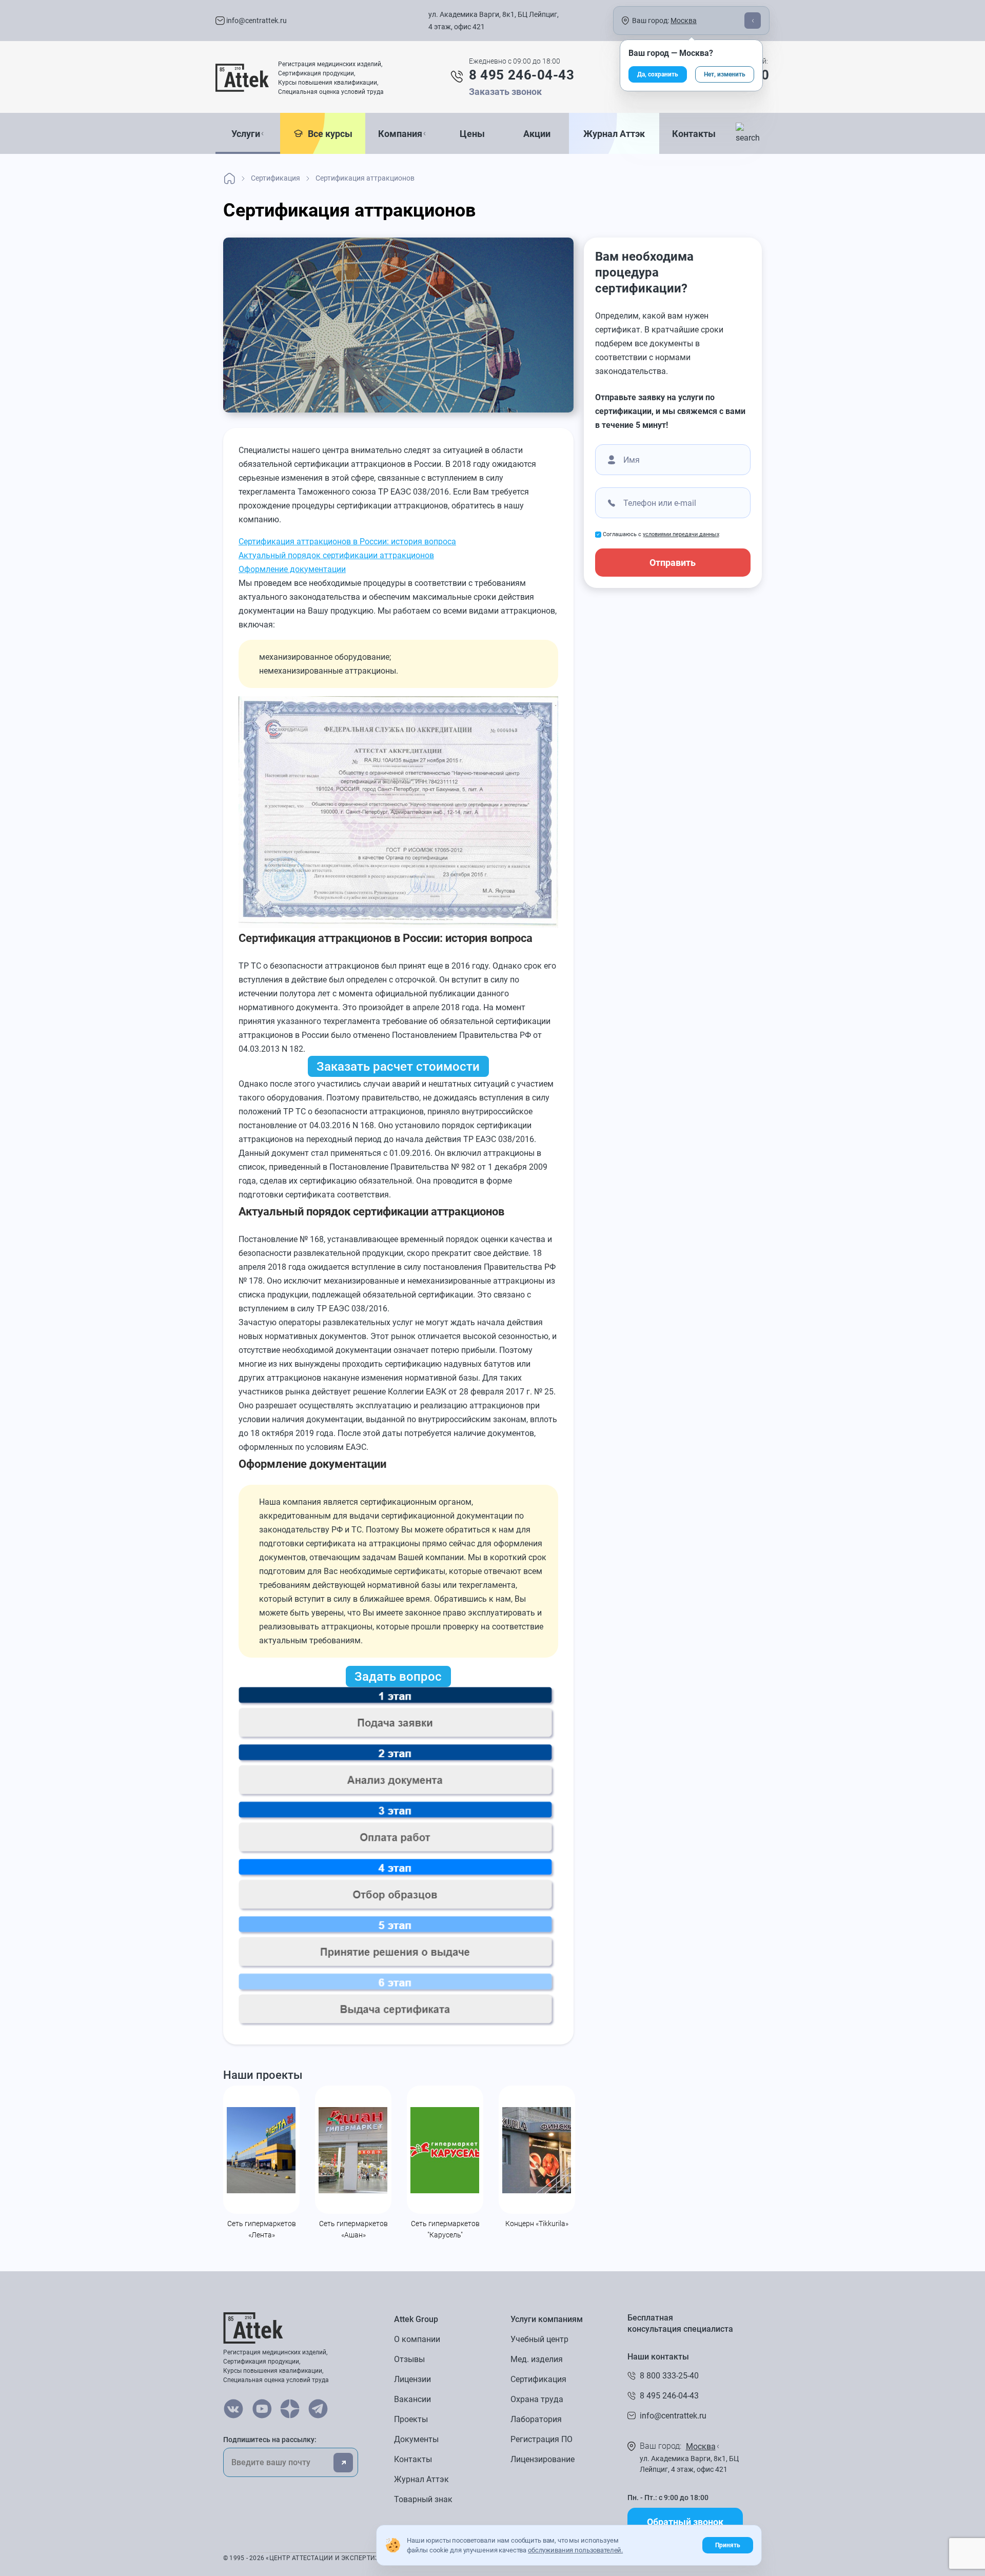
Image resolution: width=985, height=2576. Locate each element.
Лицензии (412, 2379)
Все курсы (328, 134)
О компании (417, 2339)
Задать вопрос (398, 1677)
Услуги (246, 134)
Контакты (694, 134)
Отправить (673, 563)
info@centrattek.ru (256, 21)
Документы (416, 2439)
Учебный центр (539, 2339)
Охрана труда (537, 2399)
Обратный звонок (685, 2522)
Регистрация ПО (541, 2439)
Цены (472, 134)
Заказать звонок (505, 92)
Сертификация (538, 2379)
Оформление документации (292, 569)
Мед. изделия (537, 2359)
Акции (537, 134)
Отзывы (409, 2359)
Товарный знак (423, 2499)
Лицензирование (543, 2459)
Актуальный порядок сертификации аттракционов (336, 555)
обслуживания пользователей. (575, 2550)
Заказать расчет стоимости (398, 1067)
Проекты (411, 2419)
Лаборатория (536, 2419)
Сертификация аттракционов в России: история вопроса (347, 542)
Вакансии (412, 2399)
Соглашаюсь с (661, 534)
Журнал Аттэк (614, 134)
